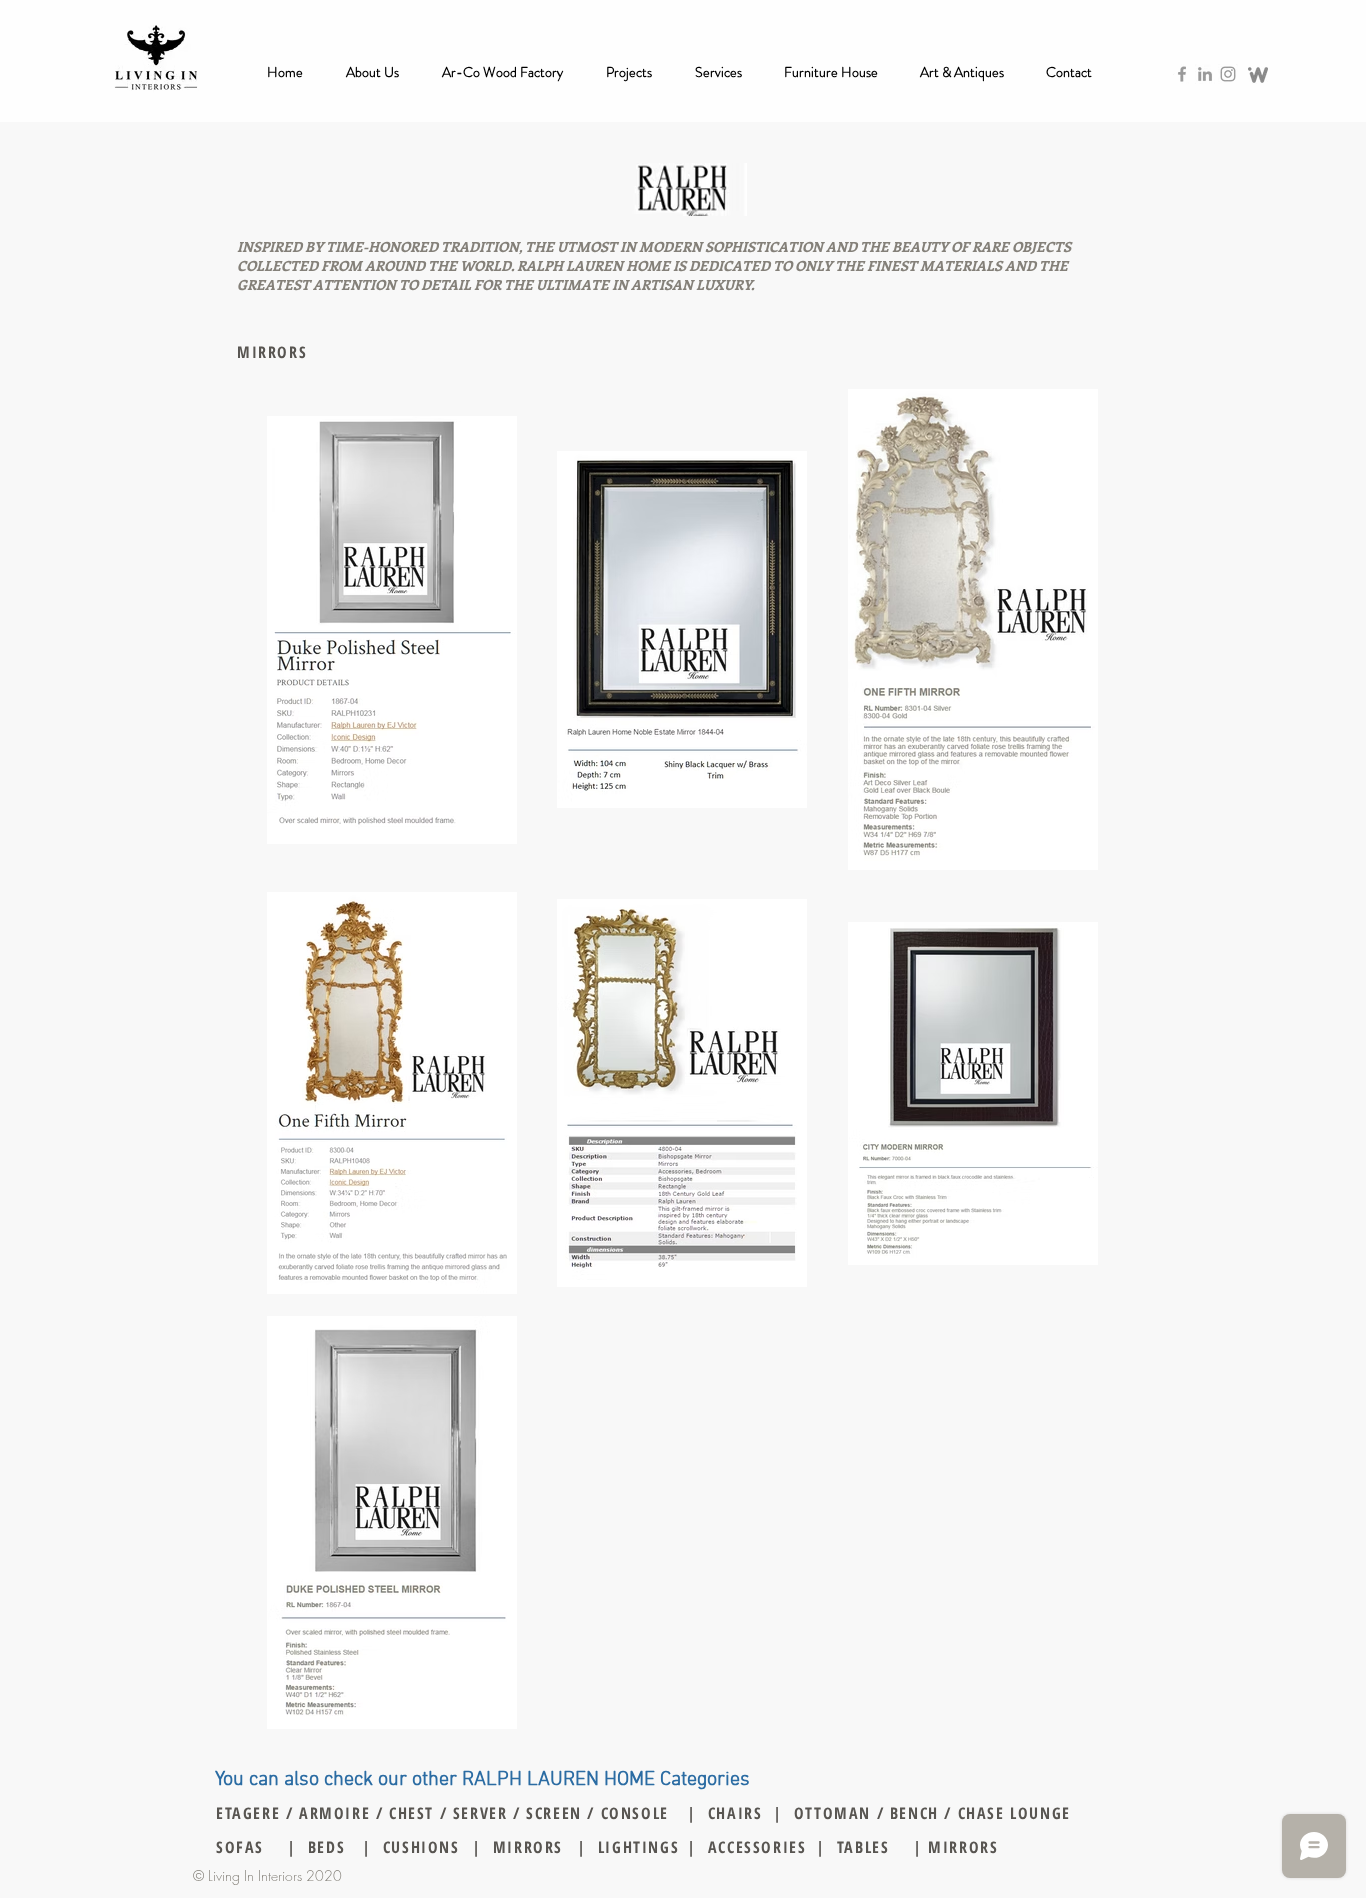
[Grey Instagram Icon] (1228, 74)
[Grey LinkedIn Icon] (1205, 74)
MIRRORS (961, 1847)
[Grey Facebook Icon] (1182, 74)
